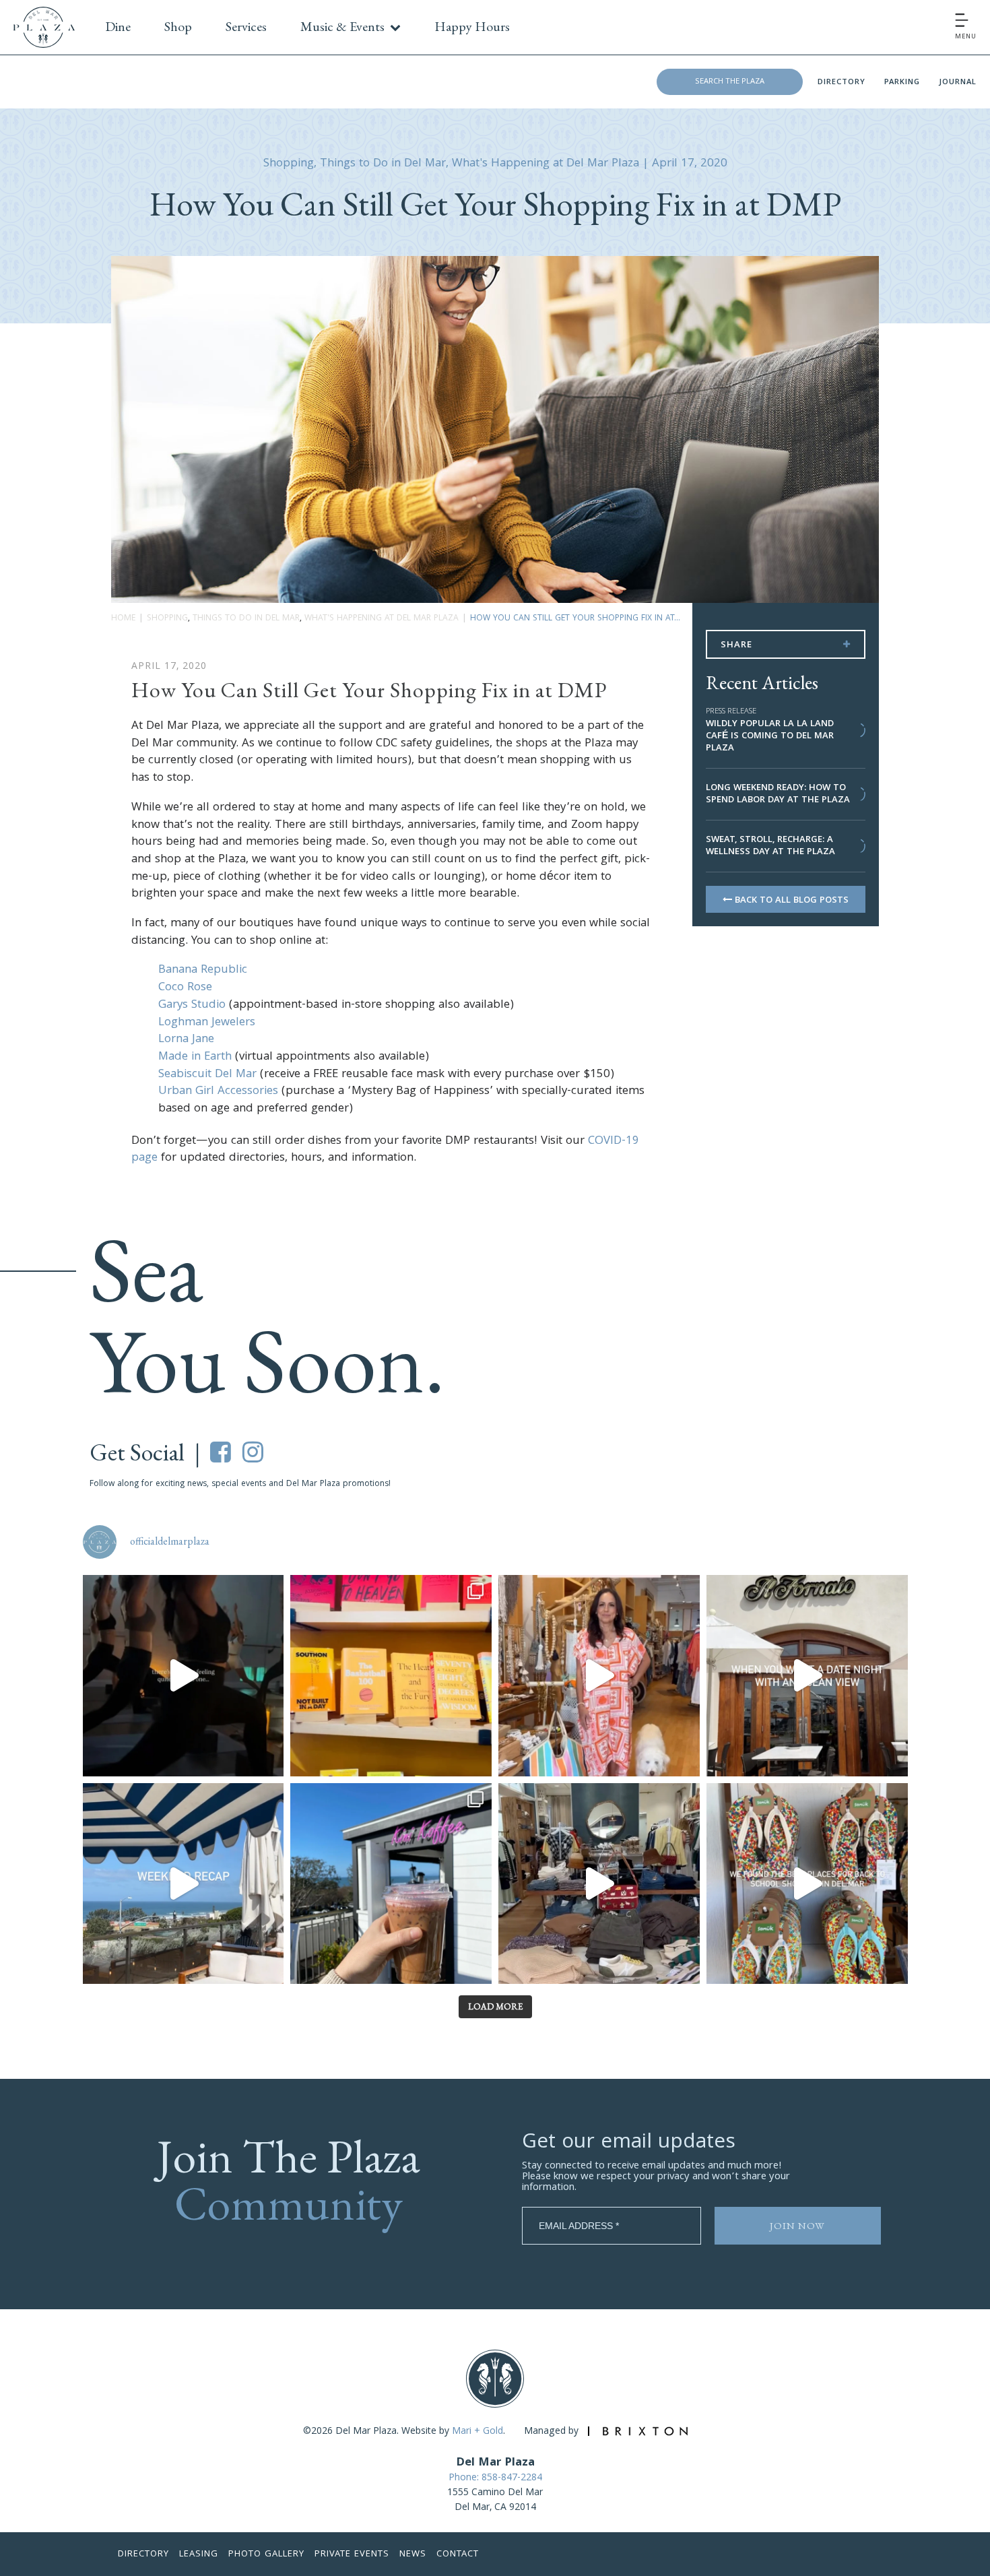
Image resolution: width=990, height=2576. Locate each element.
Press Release (731, 712)
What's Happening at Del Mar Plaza (546, 164)
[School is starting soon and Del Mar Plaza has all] (599, 1884)
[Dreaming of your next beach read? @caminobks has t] (391, 1676)
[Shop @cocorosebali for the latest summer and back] (599, 1676)
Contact (458, 2554)
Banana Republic (203, 970)
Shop (178, 26)
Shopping (289, 164)
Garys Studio (192, 1005)
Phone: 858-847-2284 (495, 2478)
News (413, 2554)
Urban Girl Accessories (218, 1092)
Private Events (352, 2554)
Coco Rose (185, 988)
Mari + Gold (477, 2432)
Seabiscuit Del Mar (207, 1075)
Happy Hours (472, 26)
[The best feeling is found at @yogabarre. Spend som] (184, 1676)
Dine (118, 26)
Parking (902, 83)
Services (246, 26)
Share (736, 645)
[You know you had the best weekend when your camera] (184, 1884)
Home (123, 619)
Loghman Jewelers (207, 1023)
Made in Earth (195, 1057)
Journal (958, 83)
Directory (841, 83)
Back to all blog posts (790, 901)
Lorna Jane (186, 1040)
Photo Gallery (266, 2554)
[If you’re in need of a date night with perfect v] (807, 1676)
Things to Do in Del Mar (383, 164)
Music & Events (342, 26)
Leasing (199, 2554)
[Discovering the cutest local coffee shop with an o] (391, 1884)
